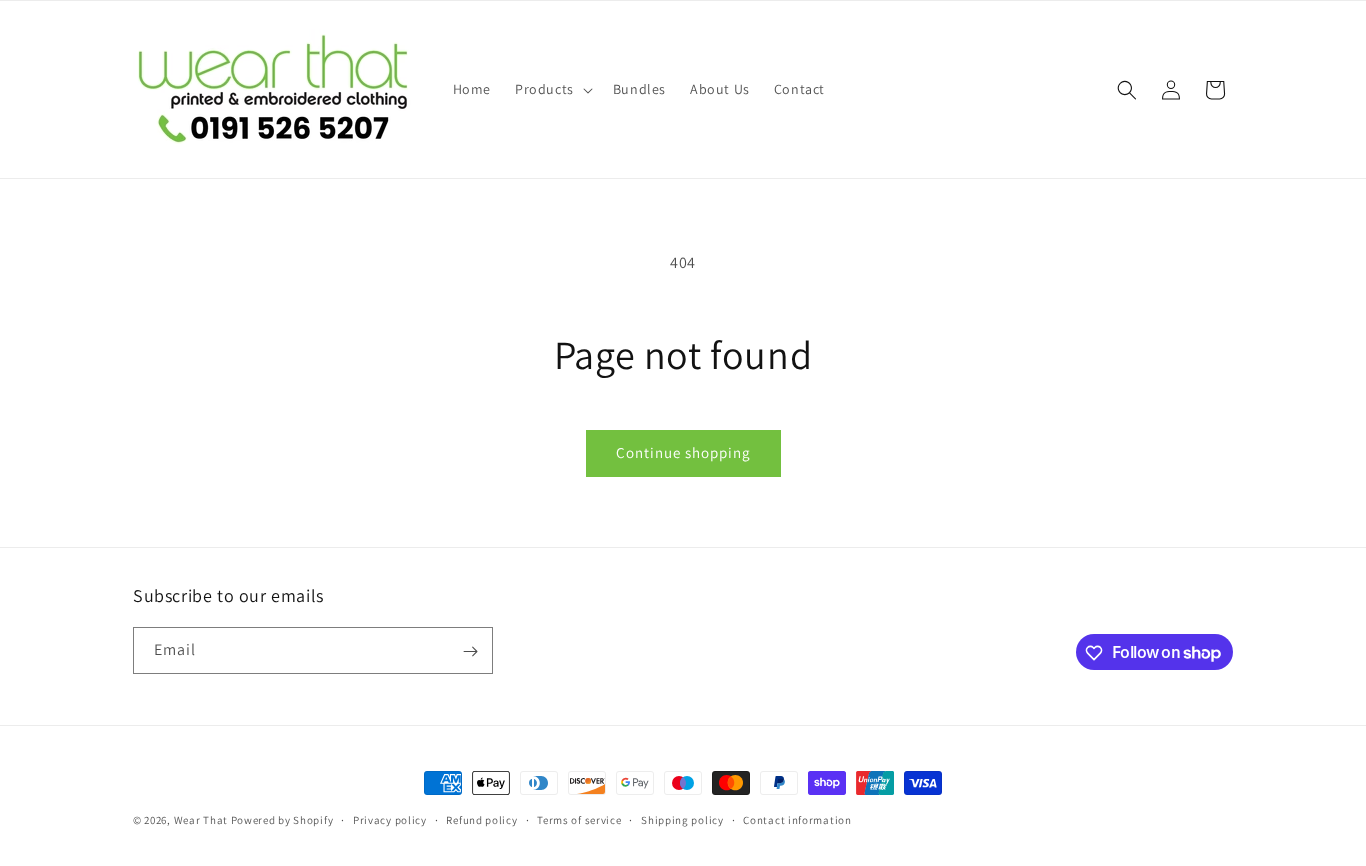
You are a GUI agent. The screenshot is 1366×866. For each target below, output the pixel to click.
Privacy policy (390, 819)
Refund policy (481, 819)
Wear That (201, 820)
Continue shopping (683, 452)
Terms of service (579, 819)
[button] (552, 89)
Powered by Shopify (282, 820)
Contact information (797, 819)
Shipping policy (682, 819)
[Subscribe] (470, 651)
